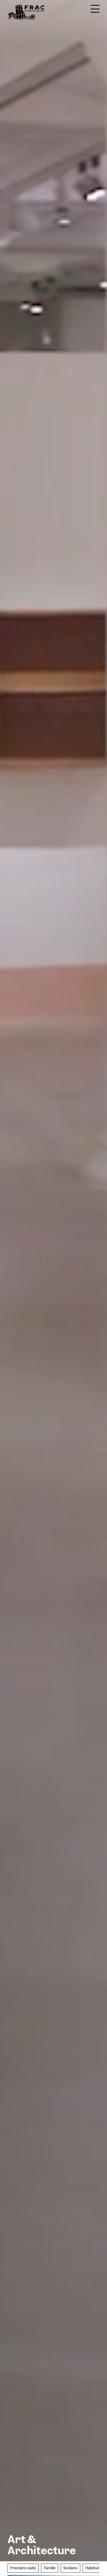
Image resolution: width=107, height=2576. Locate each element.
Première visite (23, 2568)
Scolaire (70, 2568)
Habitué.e (94, 2568)
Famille (50, 2568)
